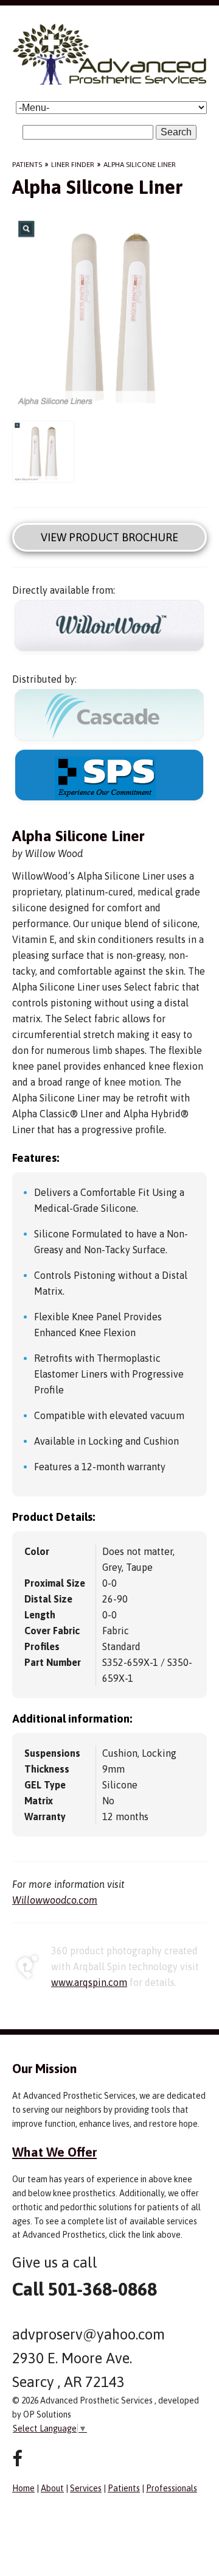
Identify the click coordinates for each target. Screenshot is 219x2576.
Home (23, 2488)
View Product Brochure (109, 537)
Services (86, 2488)
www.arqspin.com (89, 1982)
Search (176, 132)
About (52, 2488)
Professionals (172, 2488)
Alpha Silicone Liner (140, 165)
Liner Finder (73, 165)
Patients (27, 165)
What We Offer (54, 2152)
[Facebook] (17, 2459)
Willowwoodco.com (55, 1900)
